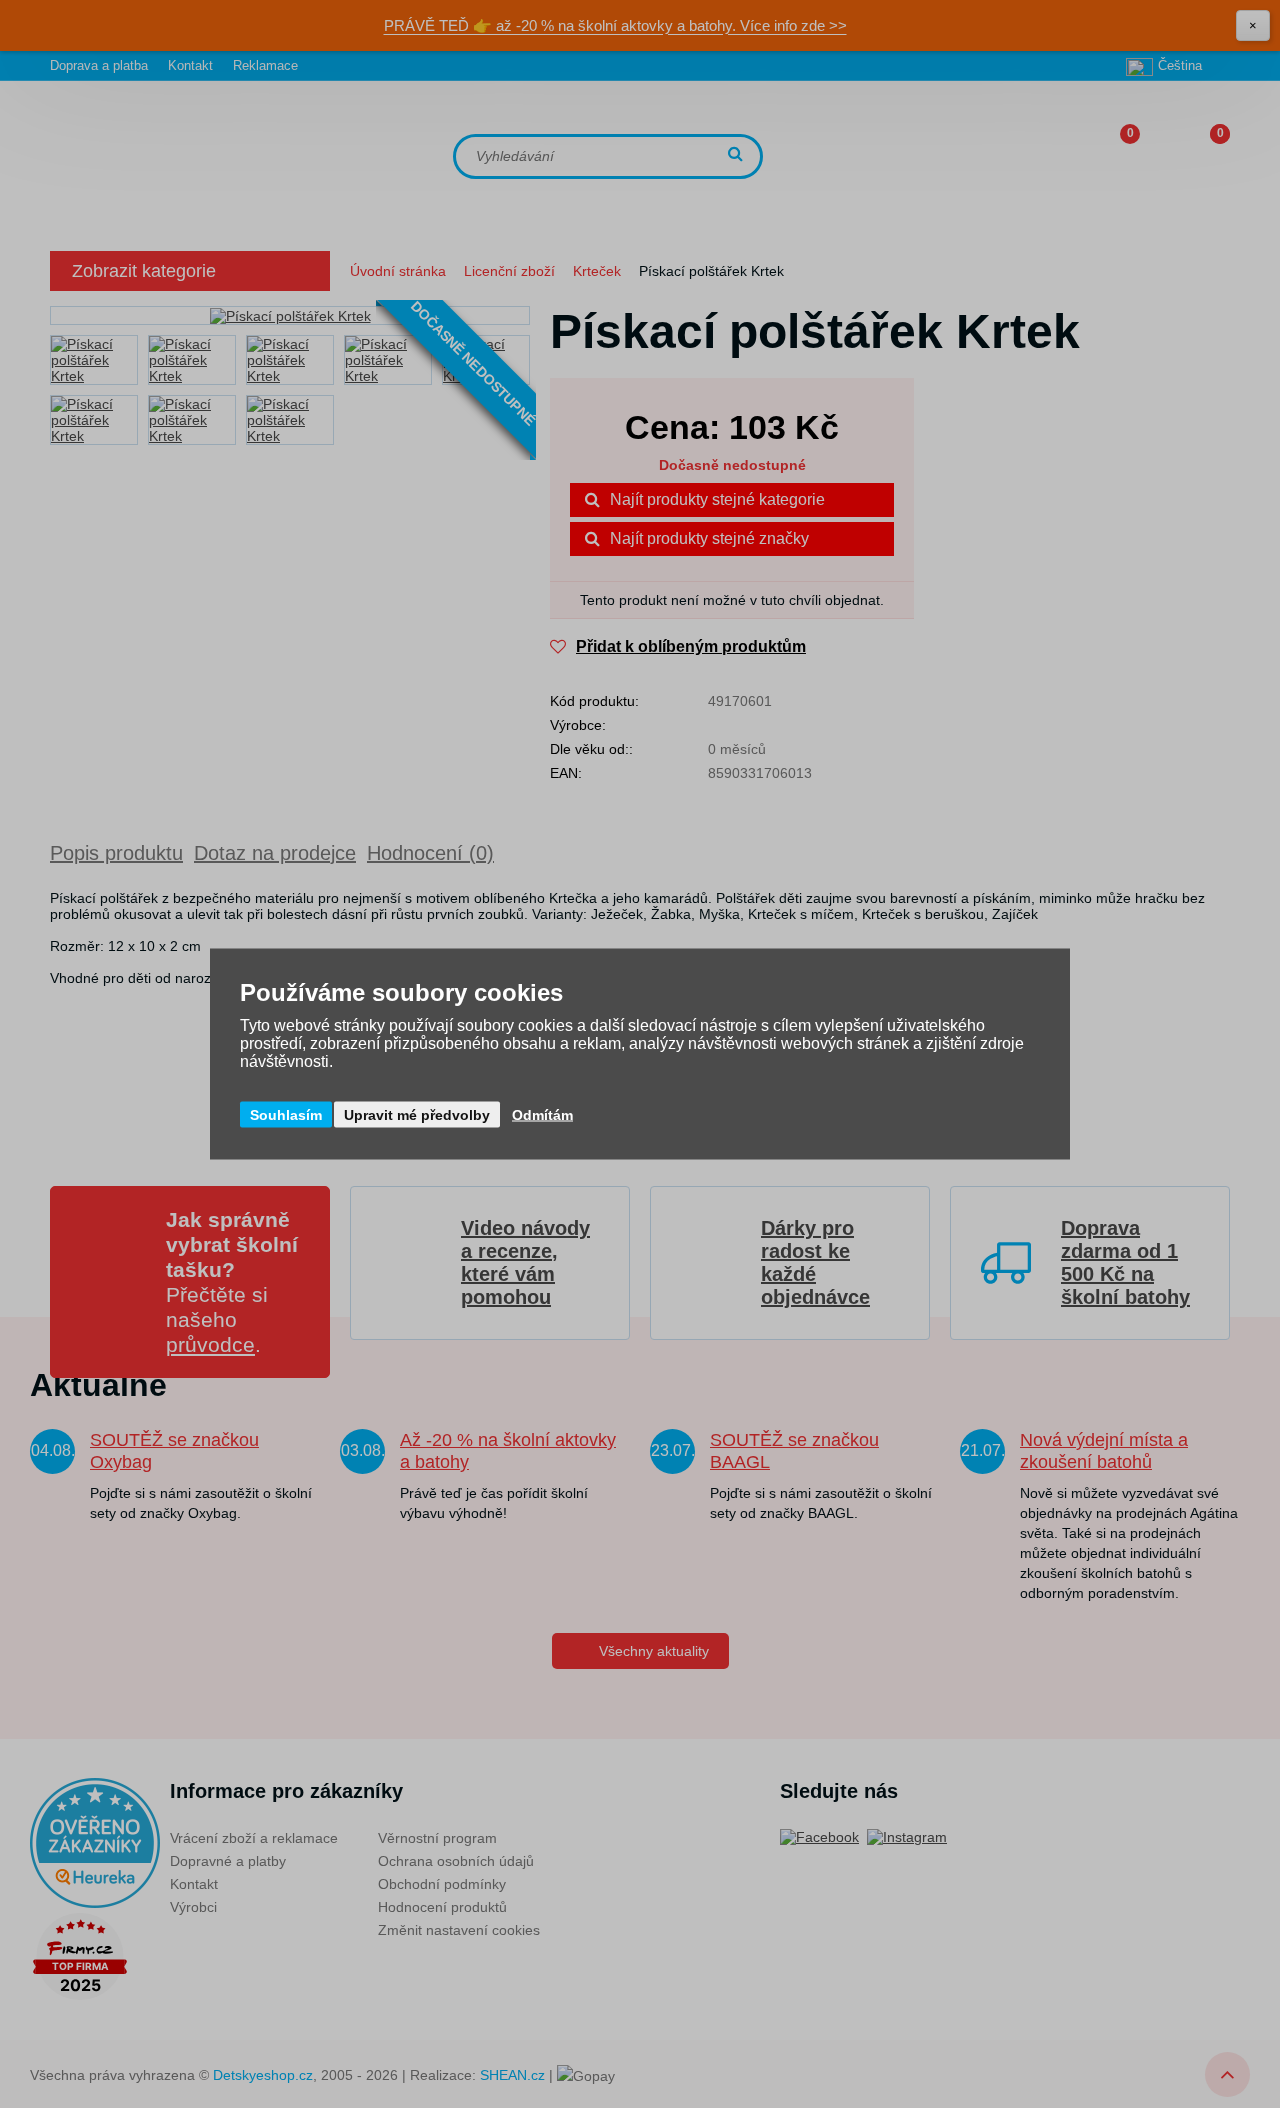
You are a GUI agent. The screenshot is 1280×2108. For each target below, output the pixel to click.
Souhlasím (286, 1115)
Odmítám (542, 1115)
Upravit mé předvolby (417, 1115)
